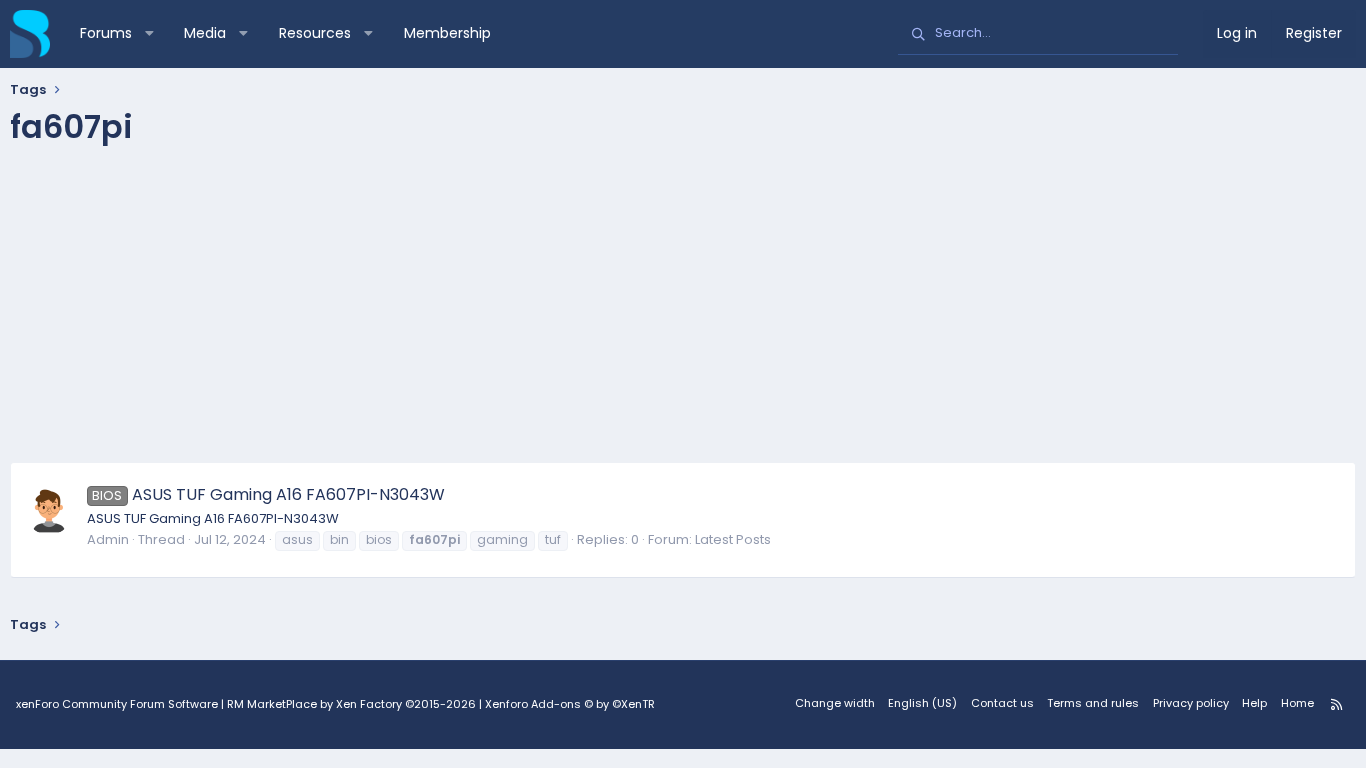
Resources (315, 33)
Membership (447, 33)
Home (1297, 703)
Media (205, 33)
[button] (149, 34)
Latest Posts (733, 539)
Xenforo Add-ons (570, 704)
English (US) (922, 703)
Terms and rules (1093, 703)
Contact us (1002, 703)
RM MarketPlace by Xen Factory (351, 704)
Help (1254, 703)
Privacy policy (1191, 703)
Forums (106, 33)
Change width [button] (835, 703)
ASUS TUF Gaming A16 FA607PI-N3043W (268, 494)
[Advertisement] (683, 312)
